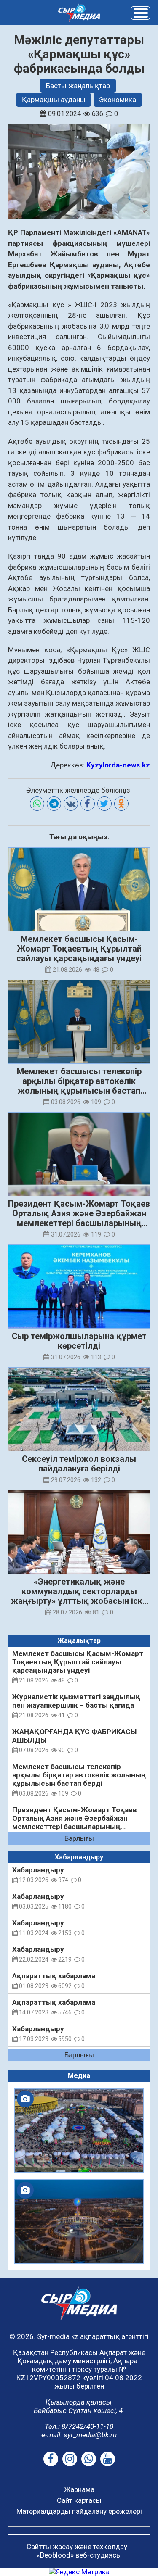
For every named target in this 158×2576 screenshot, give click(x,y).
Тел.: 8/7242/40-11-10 (79, 2426)
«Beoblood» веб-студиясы (79, 2555)
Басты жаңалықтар (78, 86)
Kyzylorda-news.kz (118, 765)
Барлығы (79, 1838)
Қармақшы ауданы (54, 100)
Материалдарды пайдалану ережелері (79, 2511)
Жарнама (79, 2489)
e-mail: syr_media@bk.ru (79, 2435)
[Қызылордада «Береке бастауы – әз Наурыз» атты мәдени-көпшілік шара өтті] (79, 2130)
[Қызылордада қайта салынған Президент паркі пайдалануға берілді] (79, 2222)
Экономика (118, 100)
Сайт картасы (79, 2500)
